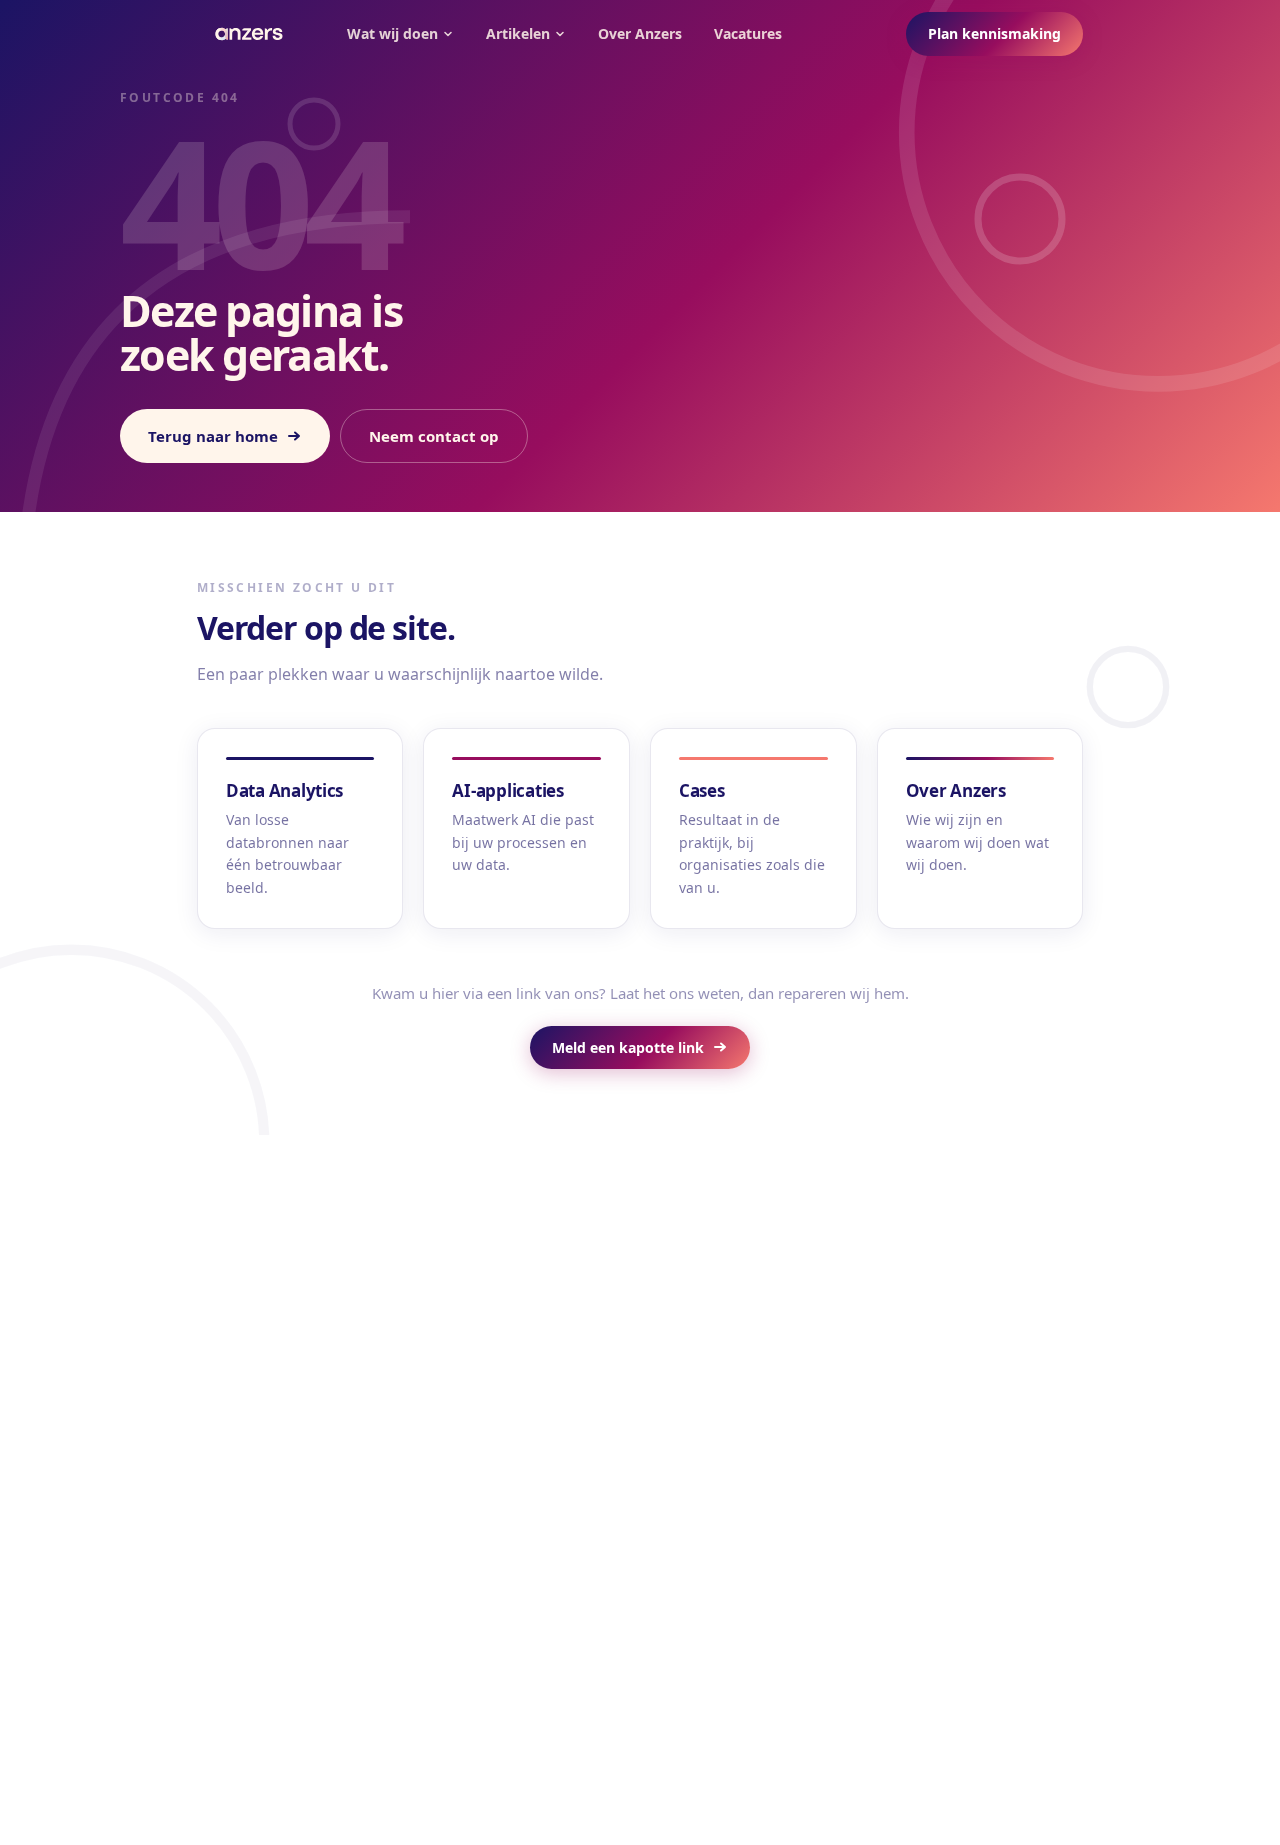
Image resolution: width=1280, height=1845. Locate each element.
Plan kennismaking (994, 33)
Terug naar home (213, 436)
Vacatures (748, 33)
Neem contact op (434, 436)
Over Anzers (640, 33)
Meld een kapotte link (628, 1047)
